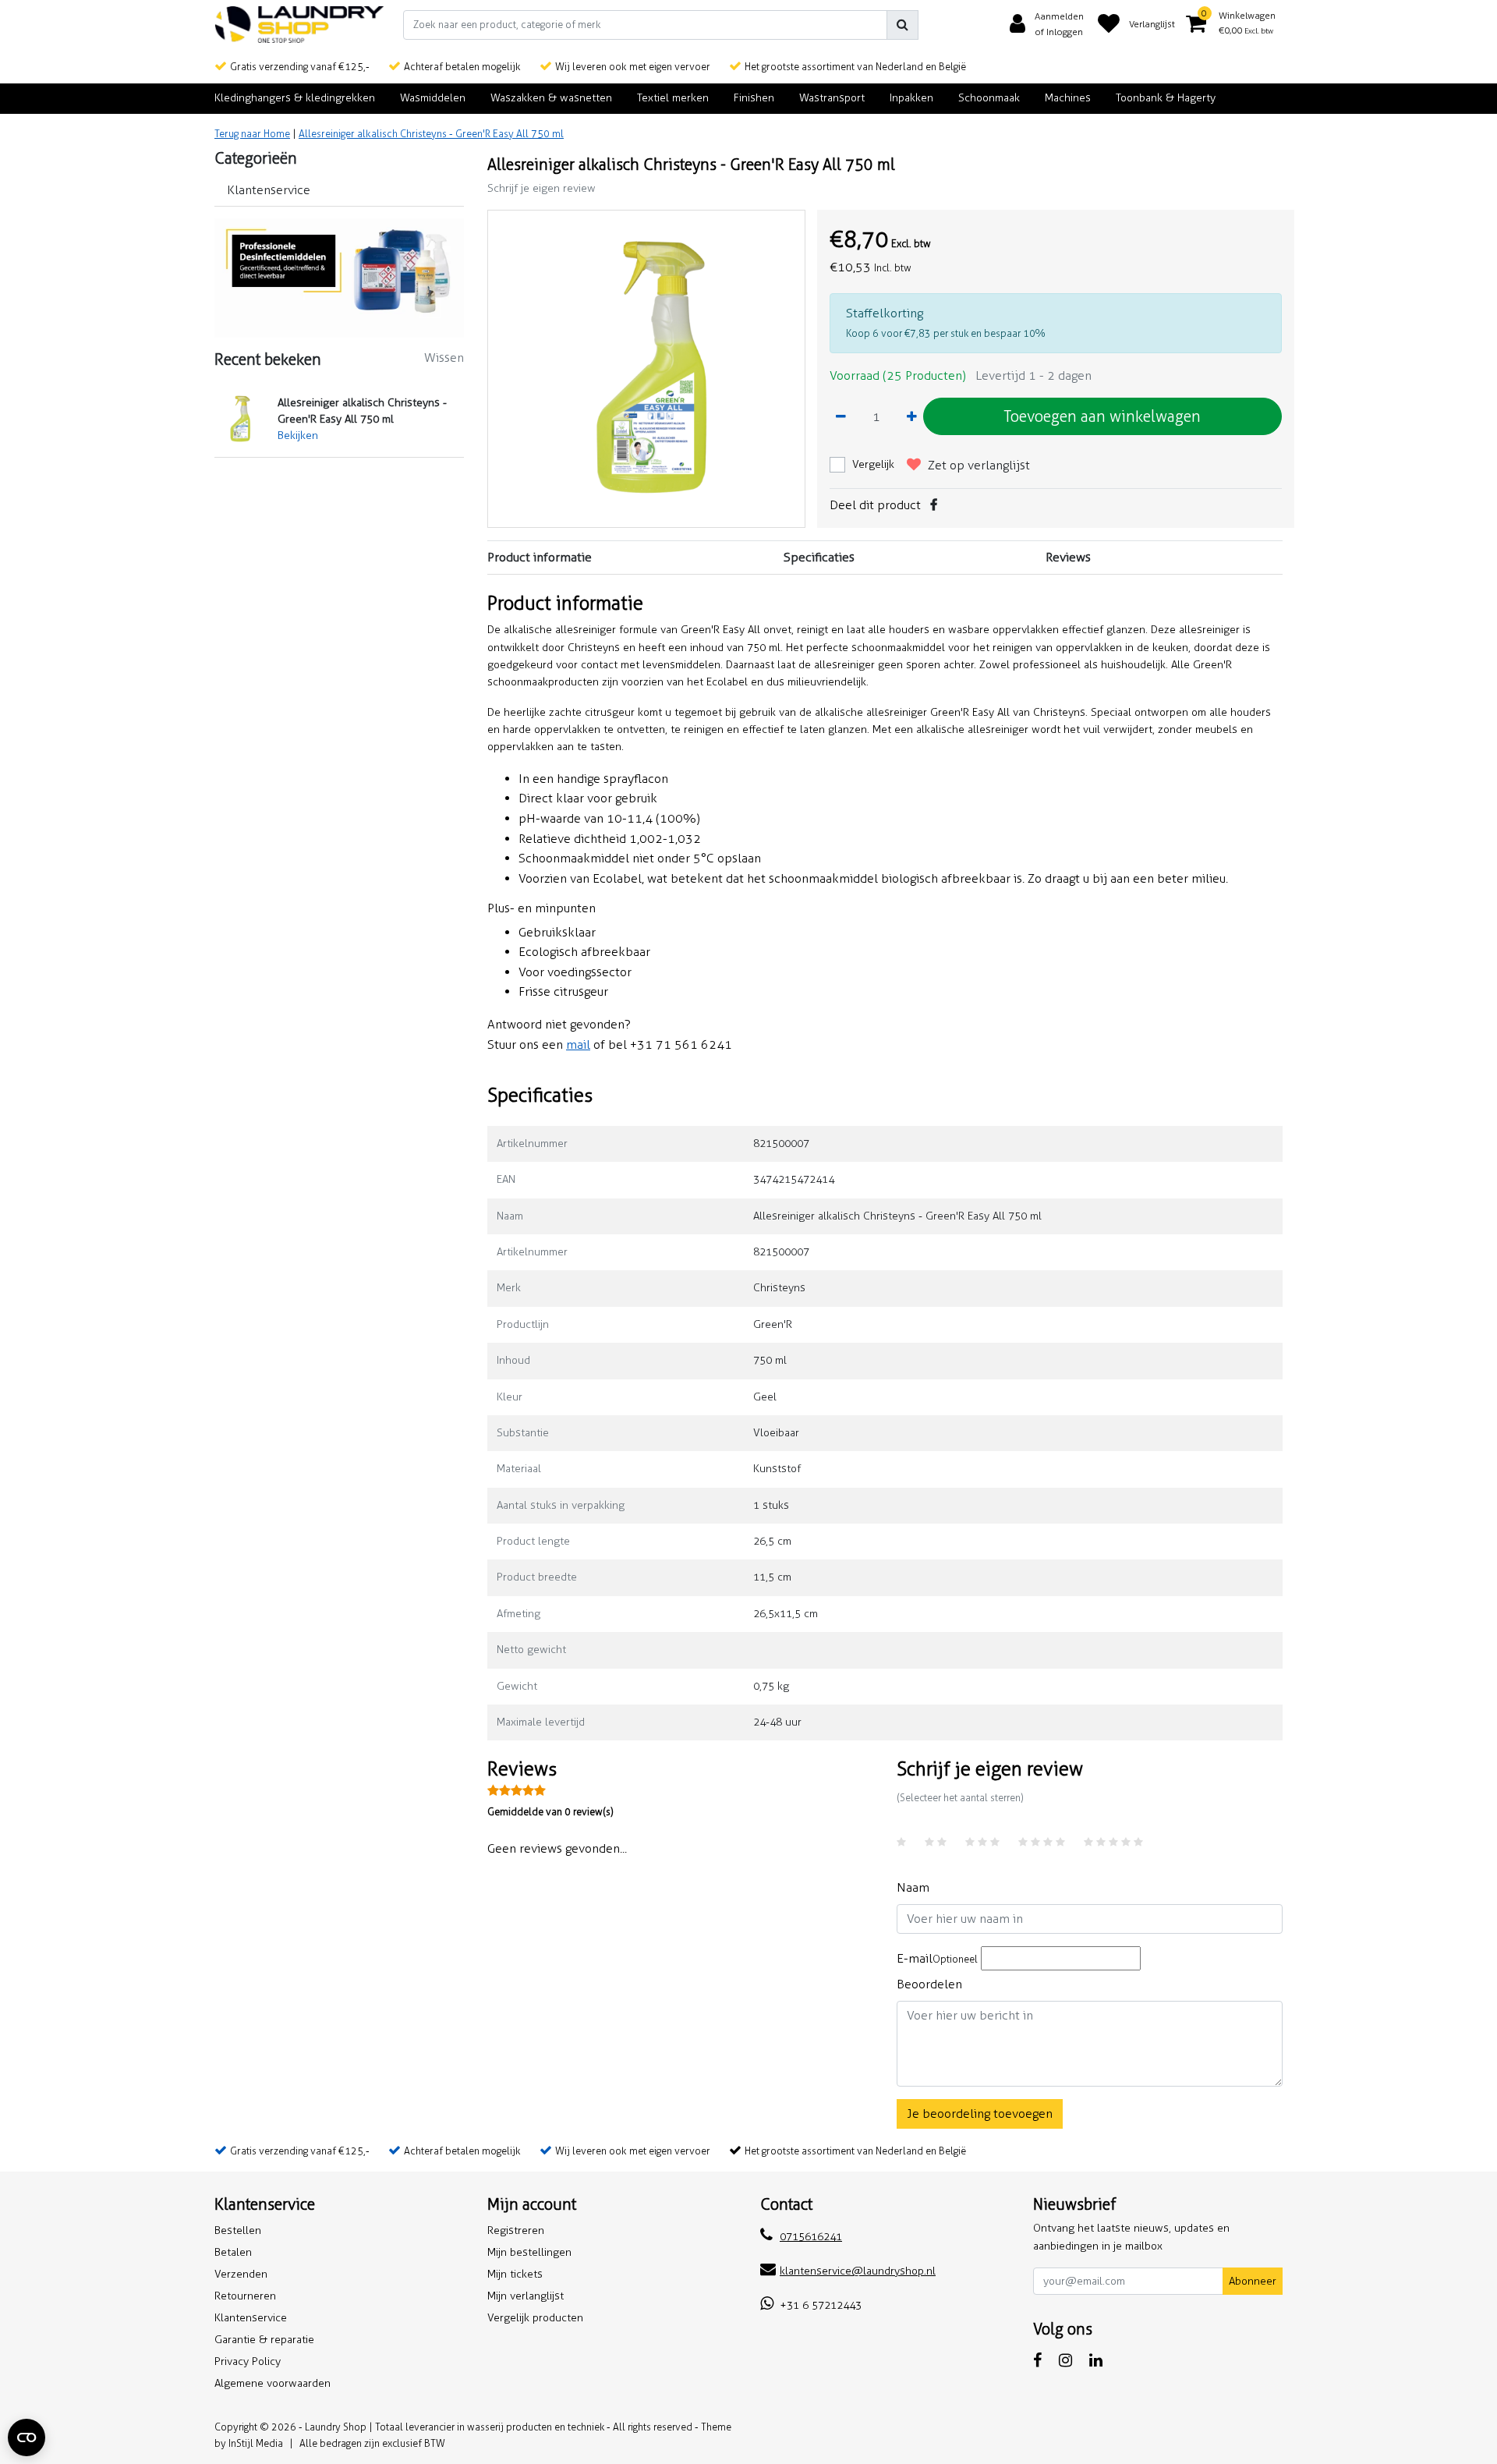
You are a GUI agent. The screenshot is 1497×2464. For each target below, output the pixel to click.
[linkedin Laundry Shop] (1096, 2360)
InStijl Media (256, 2443)
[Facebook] (934, 505)
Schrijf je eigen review (541, 188)
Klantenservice (251, 2318)
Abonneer (1253, 2281)
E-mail (937, 1958)
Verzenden (241, 2274)
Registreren (516, 2230)
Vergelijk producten (535, 2318)
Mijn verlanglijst (526, 2296)
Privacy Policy (248, 2361)
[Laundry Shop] (299, 25)
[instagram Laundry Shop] (1065, 2360)
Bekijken (298, 435)
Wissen (444, 358)
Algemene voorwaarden (273, 2383)
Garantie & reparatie (264, 2340)
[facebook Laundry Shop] (1037, 2360)
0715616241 (811, 2237)
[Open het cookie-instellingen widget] (27, 2437)
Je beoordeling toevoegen (980, 2114)
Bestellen (238, 2230)
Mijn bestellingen (529, 2252)
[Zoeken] (902, 25)
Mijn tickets (515, 2274)
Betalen (233, 2252)
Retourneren (245, 2296)
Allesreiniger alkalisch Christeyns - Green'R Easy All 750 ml (431, 134)
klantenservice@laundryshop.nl (858, 2271)
